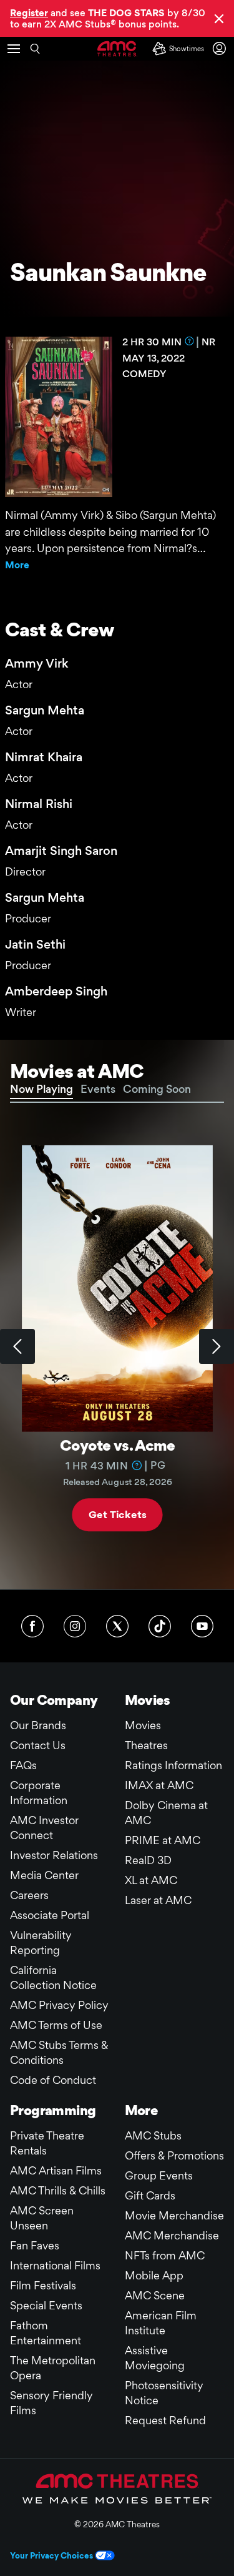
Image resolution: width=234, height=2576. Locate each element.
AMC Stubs (153, 2135)
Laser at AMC (158, 1900)
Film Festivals (43, 2285)
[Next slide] (217, 1346)
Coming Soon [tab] (157, 1089)
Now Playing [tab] (41, 1089)
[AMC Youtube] (202, 1626)
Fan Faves (35, 2245)
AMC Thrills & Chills (58, 2190)
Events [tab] (98, 1089)
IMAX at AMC (159, 1785)
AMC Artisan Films (56, 2170)
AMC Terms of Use (56, 2025)
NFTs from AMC (165, 2255)
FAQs (23, 1765)
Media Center (44, 1875)
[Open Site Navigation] (14, 49)
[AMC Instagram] (75, 1626)
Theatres (146, 1745)
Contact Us (38, 1745)
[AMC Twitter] (117, 1626)
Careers (29, 1895)
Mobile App (154, 2275)
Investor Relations (54, 1855)
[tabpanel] (117, 1346)
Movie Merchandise (174, 2215)
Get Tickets (117, 1515)
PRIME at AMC (163, 1840)
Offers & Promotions (174, 2155)
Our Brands (38, 1725)
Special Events (46, 2305)
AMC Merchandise (172, 2235)
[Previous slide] (17, 1346)
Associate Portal (50, 1915)
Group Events (159, 2175)
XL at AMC (151, 1880)
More (17, 565)
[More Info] (189, 341)
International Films (55, 2265)
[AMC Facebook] (32, 1626)
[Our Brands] (117, 2489)
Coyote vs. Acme (117, 1445)
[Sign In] (222, 48)
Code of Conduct (53, 2080)
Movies (143, 1725)
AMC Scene (155, 2295)
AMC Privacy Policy (59, 2005)
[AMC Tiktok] (160, 1626)
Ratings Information (173, 1765)
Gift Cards (150, 2195)
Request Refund (165, 2420)
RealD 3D (148, 1860)
